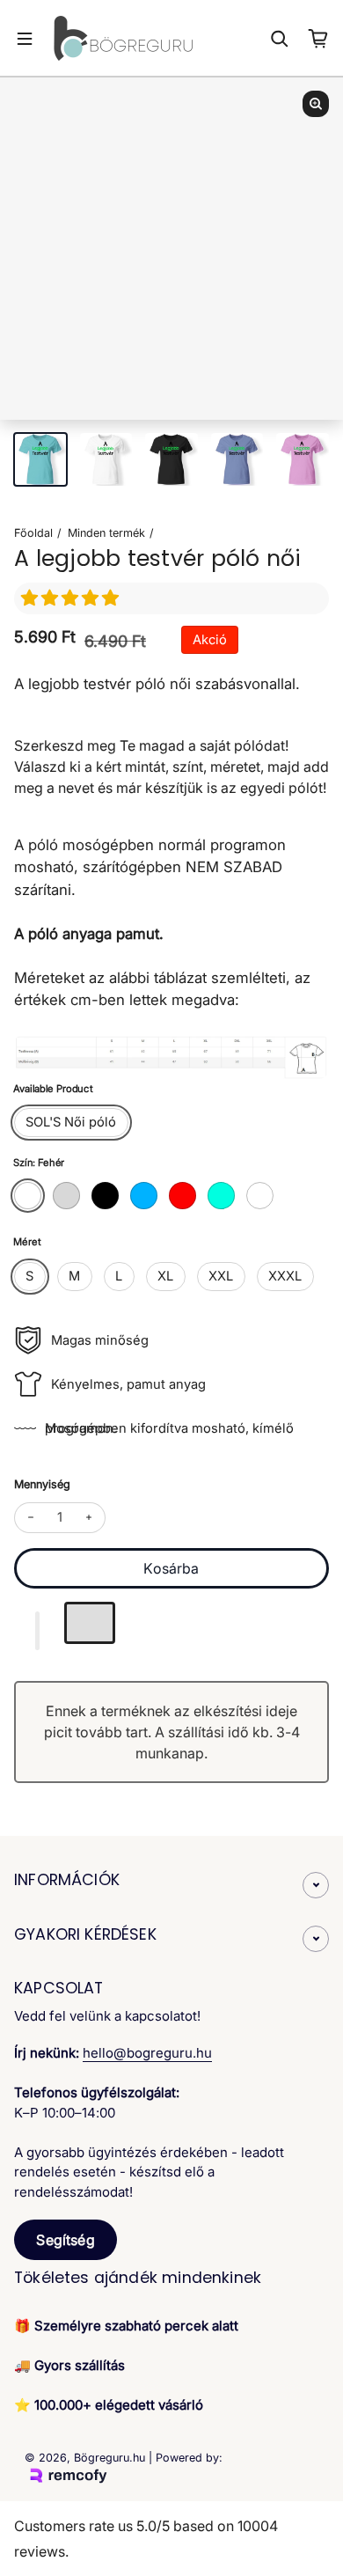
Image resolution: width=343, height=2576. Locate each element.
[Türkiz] (221, 1196)
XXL (221, 1276)
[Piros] (182, 1196)
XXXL (285, 1276)
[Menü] (25, 39)
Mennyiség (42, 1484)
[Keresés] (280, 39)
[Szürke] (66, 1196)
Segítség (65, 2240)
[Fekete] (105, 1196)
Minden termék (106, 533)
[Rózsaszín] (260, 1196)
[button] (72, 598)
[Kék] (144, 1196)
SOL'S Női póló (71, 1122)
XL (165, 1276)
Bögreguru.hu (109, 2458)
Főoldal (33, 533)
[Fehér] (28, 1196)
